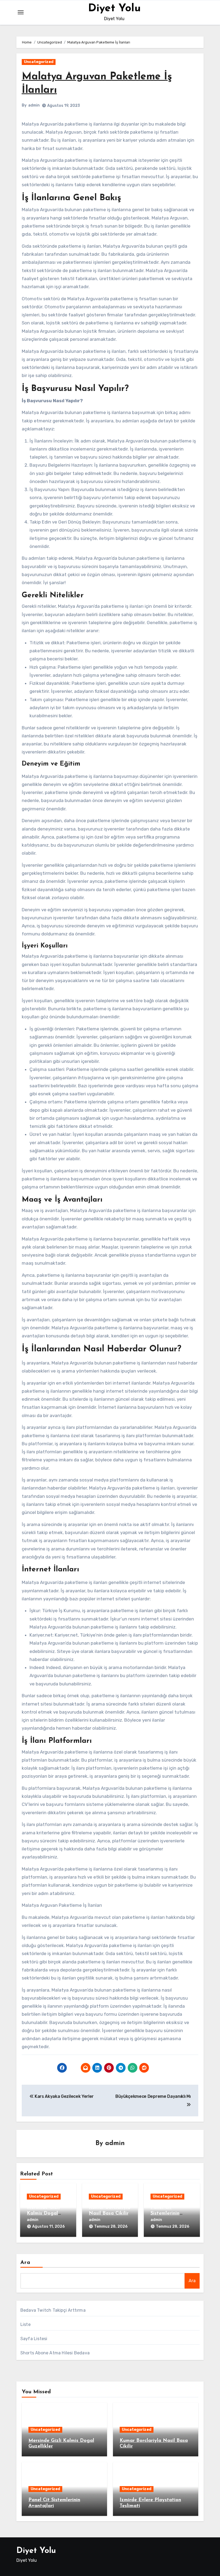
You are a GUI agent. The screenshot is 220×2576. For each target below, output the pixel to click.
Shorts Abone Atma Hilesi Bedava (55, 2353)
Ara (25, 2263)
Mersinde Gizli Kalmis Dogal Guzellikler (43, 2213)
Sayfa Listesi (34, 2339)
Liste (25, 2324)
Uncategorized (39, 62)
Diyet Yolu (114, 9)
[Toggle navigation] (21, 12)
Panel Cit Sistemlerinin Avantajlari (165, 2213)
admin (34, 105)
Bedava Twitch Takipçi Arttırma (53, 2310)
